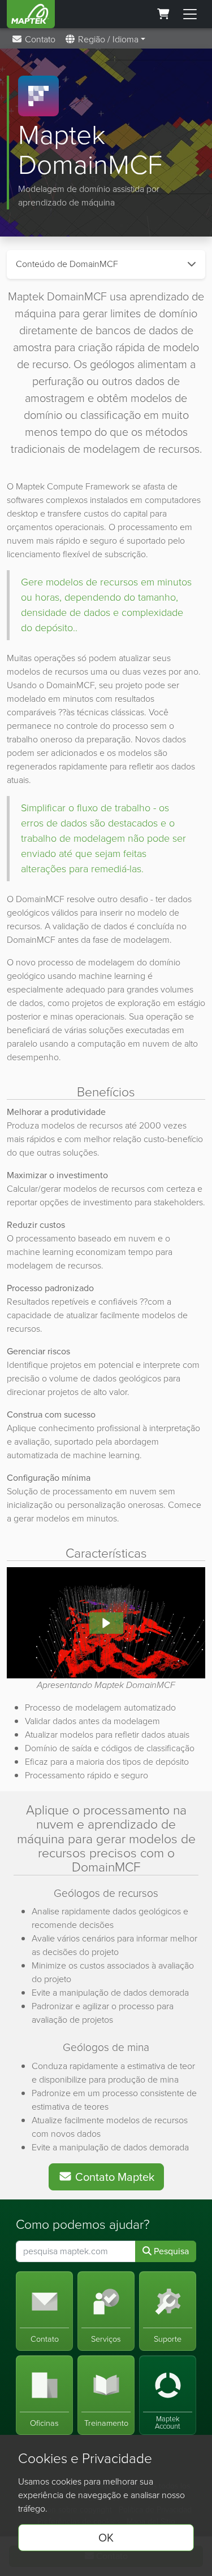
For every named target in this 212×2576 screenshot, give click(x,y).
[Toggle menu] (190, 14)
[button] (106, 1623)
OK (106, 2538)
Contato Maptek (113, 2177)
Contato (39, 39)
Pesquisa (170, 2251)
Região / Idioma (107, 39)
